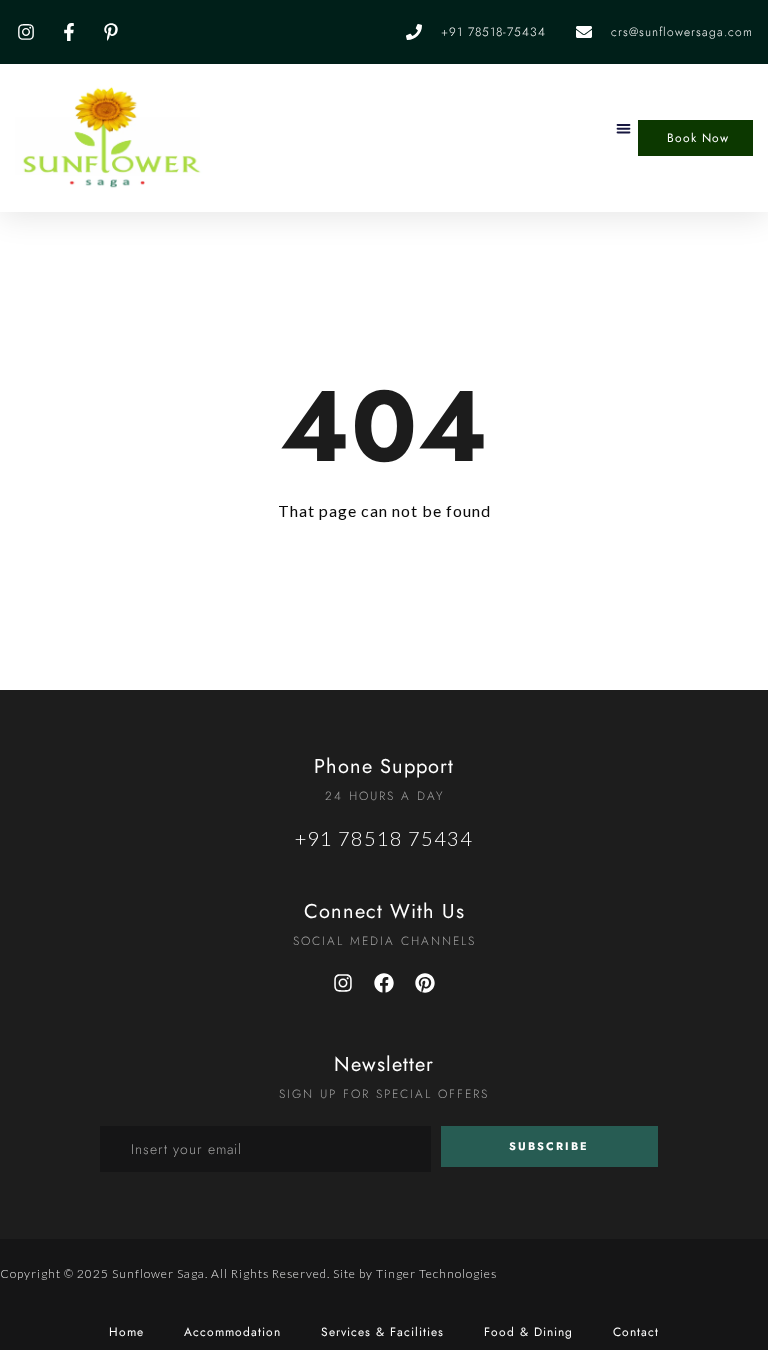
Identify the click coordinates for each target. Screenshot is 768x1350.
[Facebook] (384, 983)
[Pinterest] (425, 983)
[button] (623, 128)
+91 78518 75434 (384, 838)
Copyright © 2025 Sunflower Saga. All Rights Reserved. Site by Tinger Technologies (248, 1273)
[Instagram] (343, 983)
